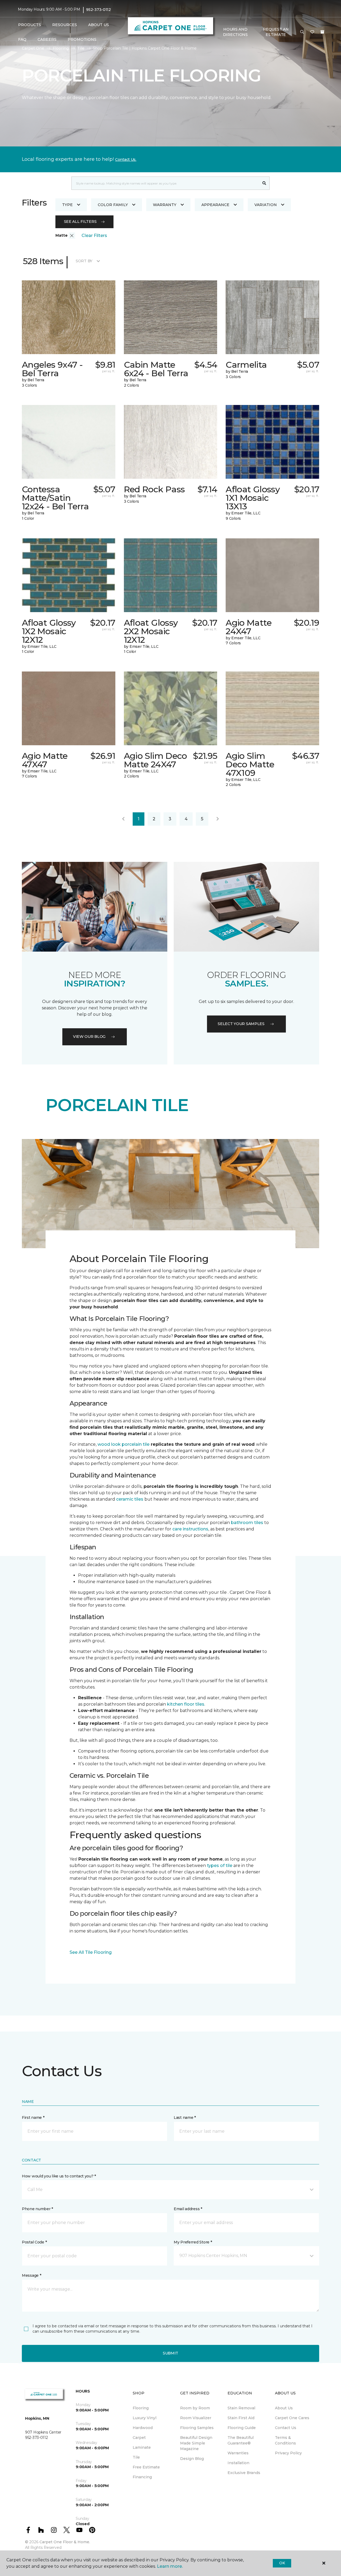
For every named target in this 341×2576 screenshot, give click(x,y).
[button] (302, 32)
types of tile (220, 1866)
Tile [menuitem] (136, 2457)
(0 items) (322, 32)
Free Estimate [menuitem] (146, 2467)
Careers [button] (47, 39)
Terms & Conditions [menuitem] (285, 2440)
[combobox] (165, 183)
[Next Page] (218, 819)
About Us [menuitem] (284, 2408)
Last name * (185, 2118)
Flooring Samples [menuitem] (197, 2428)
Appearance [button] (215, 205)
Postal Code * (34, 2242)
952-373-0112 (98, 10)
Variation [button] (266, 205)
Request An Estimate (276, 32)
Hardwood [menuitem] (143, 2428)
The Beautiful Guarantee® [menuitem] (241, 2440)
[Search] (264, 183)
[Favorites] (312, 32)
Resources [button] (65, 25)
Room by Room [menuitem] (195, 2408)
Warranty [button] (165, 205)
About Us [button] (99, 25)
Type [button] (67, 205)
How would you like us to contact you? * (59, 2176)
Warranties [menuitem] (238, 2453)
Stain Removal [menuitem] (241, 2408)
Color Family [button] (113, 205)
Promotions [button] (82, 39)
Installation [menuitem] (238, 2463)
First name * (33, 2118)
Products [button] (30, 25)
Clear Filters (94, 236)
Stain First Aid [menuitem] (241, 2418)
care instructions (190, 1529)
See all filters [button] (80, 222)
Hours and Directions (235, 32)
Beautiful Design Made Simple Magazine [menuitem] (196, 2443)
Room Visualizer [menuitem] (196, 2418)
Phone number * (37, 2209)
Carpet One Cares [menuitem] (292, 2418)
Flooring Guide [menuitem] (242, 2428)
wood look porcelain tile (123, 1444)
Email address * (188, 2209)
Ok (282, 2563)
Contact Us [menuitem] (286, 2428)
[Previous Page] (123, 819)
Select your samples (241, 1024)
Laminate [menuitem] (142, 2447)
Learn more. (170, 2566)
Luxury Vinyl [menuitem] (145, 2418)
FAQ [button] (22, 39)
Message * (31, 2275)
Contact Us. (126, 159)
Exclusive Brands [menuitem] (244, 2473)
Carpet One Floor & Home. (65, 2542)
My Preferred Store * (193, 2242)
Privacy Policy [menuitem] (288, 2453)
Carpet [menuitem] (139, 2438)
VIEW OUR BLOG (89, 1037)
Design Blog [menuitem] (192, 2459)
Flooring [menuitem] (141, 2408)
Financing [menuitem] (142, 2477)
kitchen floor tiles (186, 1704)
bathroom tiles (247, 1523)
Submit (170, 2353)
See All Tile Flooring (91, 1952)
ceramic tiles (130, 1499)
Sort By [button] (84, 261)
